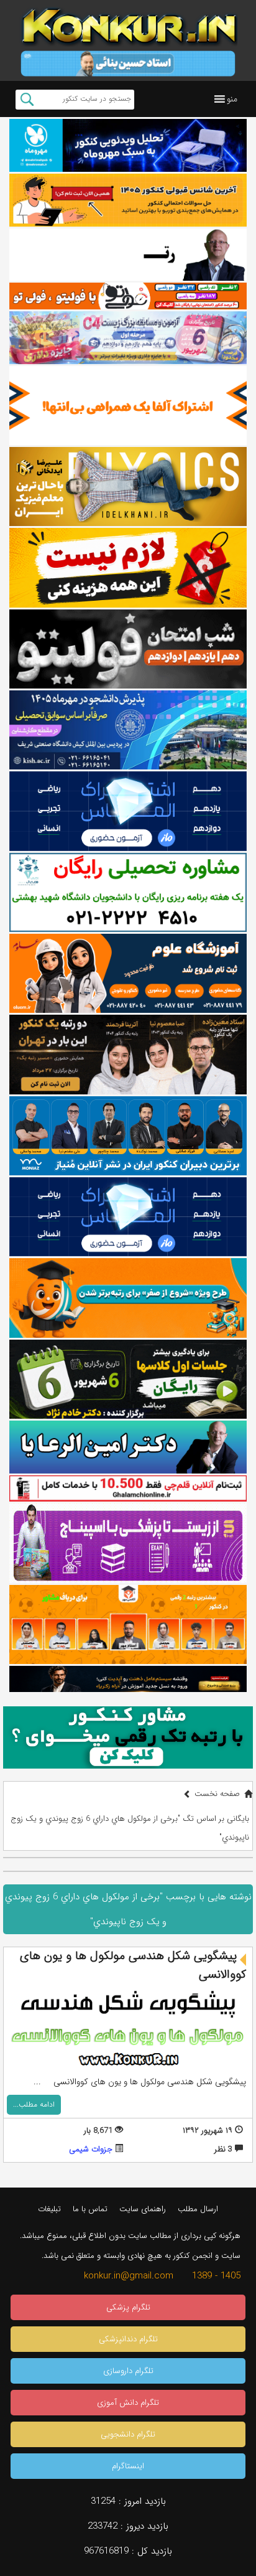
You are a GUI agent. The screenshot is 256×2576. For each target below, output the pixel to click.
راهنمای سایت (143, 2209)
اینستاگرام (128, 2466)
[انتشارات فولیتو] (128, 649)
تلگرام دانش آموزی (128, 2403)
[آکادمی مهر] (128, 1624)
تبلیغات (49, 2209)
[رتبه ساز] (128, 255)
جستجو (27, 100)
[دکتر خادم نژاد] (128, 1379)
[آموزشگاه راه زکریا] (128, 1679)
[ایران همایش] (128, 892)
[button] (232, 99)
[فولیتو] (128, 296)
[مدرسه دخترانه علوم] (128, 973)
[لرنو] (128, 567)
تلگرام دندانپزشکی (128, 2339)
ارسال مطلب (198, 2209)
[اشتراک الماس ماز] (128, 811)
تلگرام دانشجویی (128, 2434)
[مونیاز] (128, 1136)
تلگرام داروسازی (128, 2371)
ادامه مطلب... (34, 2104)
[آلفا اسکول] (128, 406)
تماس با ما (90, 2209)
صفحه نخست (217, 1794)
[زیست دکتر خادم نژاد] (128, 338)
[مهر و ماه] (128, 145)
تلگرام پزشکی (128, 2307)
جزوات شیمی (91, 2149)
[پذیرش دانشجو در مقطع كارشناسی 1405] (128, 730)
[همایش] (128, 1054)
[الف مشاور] (128, 1298)
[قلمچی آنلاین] (128, 1488)
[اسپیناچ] (128, 1543)
